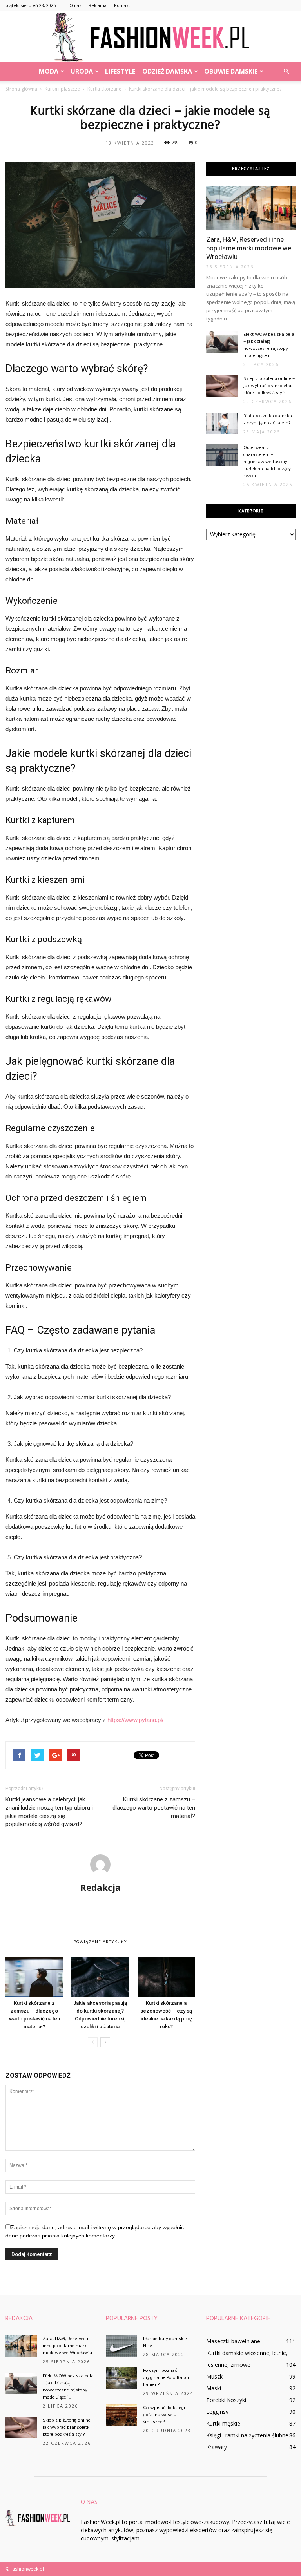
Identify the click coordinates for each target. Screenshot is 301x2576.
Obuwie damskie (231, 71)
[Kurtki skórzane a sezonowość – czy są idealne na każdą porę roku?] (166, 1977)
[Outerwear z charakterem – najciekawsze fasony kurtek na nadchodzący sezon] (222, 455)
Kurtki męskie (223, 2423)
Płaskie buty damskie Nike (165, 2342)
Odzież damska (167, 71)
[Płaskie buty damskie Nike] (121, 2346)
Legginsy (217, 2412)
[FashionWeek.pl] (150, 37)
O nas (75, 5)
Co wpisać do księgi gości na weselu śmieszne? (164, 2415)
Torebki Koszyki (226, 2400)
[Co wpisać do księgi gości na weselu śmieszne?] (121, 2415)
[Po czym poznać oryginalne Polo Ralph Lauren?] (121, 2378)
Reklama (98, 5)
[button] (286, 71)
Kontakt (122, 5)
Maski (214, 2388)
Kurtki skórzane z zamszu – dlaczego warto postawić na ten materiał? (154, 1808)
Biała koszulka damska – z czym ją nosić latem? (269, 420)
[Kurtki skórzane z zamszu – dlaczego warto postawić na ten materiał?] (34, 1977)
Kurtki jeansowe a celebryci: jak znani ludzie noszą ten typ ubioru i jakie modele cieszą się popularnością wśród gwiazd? (49, 1812)
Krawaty (217, 2447)
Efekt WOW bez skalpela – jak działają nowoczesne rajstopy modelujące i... (269, 345)
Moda (49, 71)
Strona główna (21, 89)
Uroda (82, 71)
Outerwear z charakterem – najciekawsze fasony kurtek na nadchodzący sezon (267, 462)
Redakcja (101, 1887)
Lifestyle (120, 71)
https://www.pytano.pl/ (135, 1720)
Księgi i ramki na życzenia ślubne (247, 2435)
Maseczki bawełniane (233, 2341)
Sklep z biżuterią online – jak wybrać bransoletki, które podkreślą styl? (269, 386)
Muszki (215, 2376)
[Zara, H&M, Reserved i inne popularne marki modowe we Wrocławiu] (251, 208)
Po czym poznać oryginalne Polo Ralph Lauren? (166, 2378)
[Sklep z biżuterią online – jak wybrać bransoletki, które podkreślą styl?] (222, 386)
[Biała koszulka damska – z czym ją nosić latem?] (222, 423)
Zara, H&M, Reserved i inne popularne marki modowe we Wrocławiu (249, 248)
